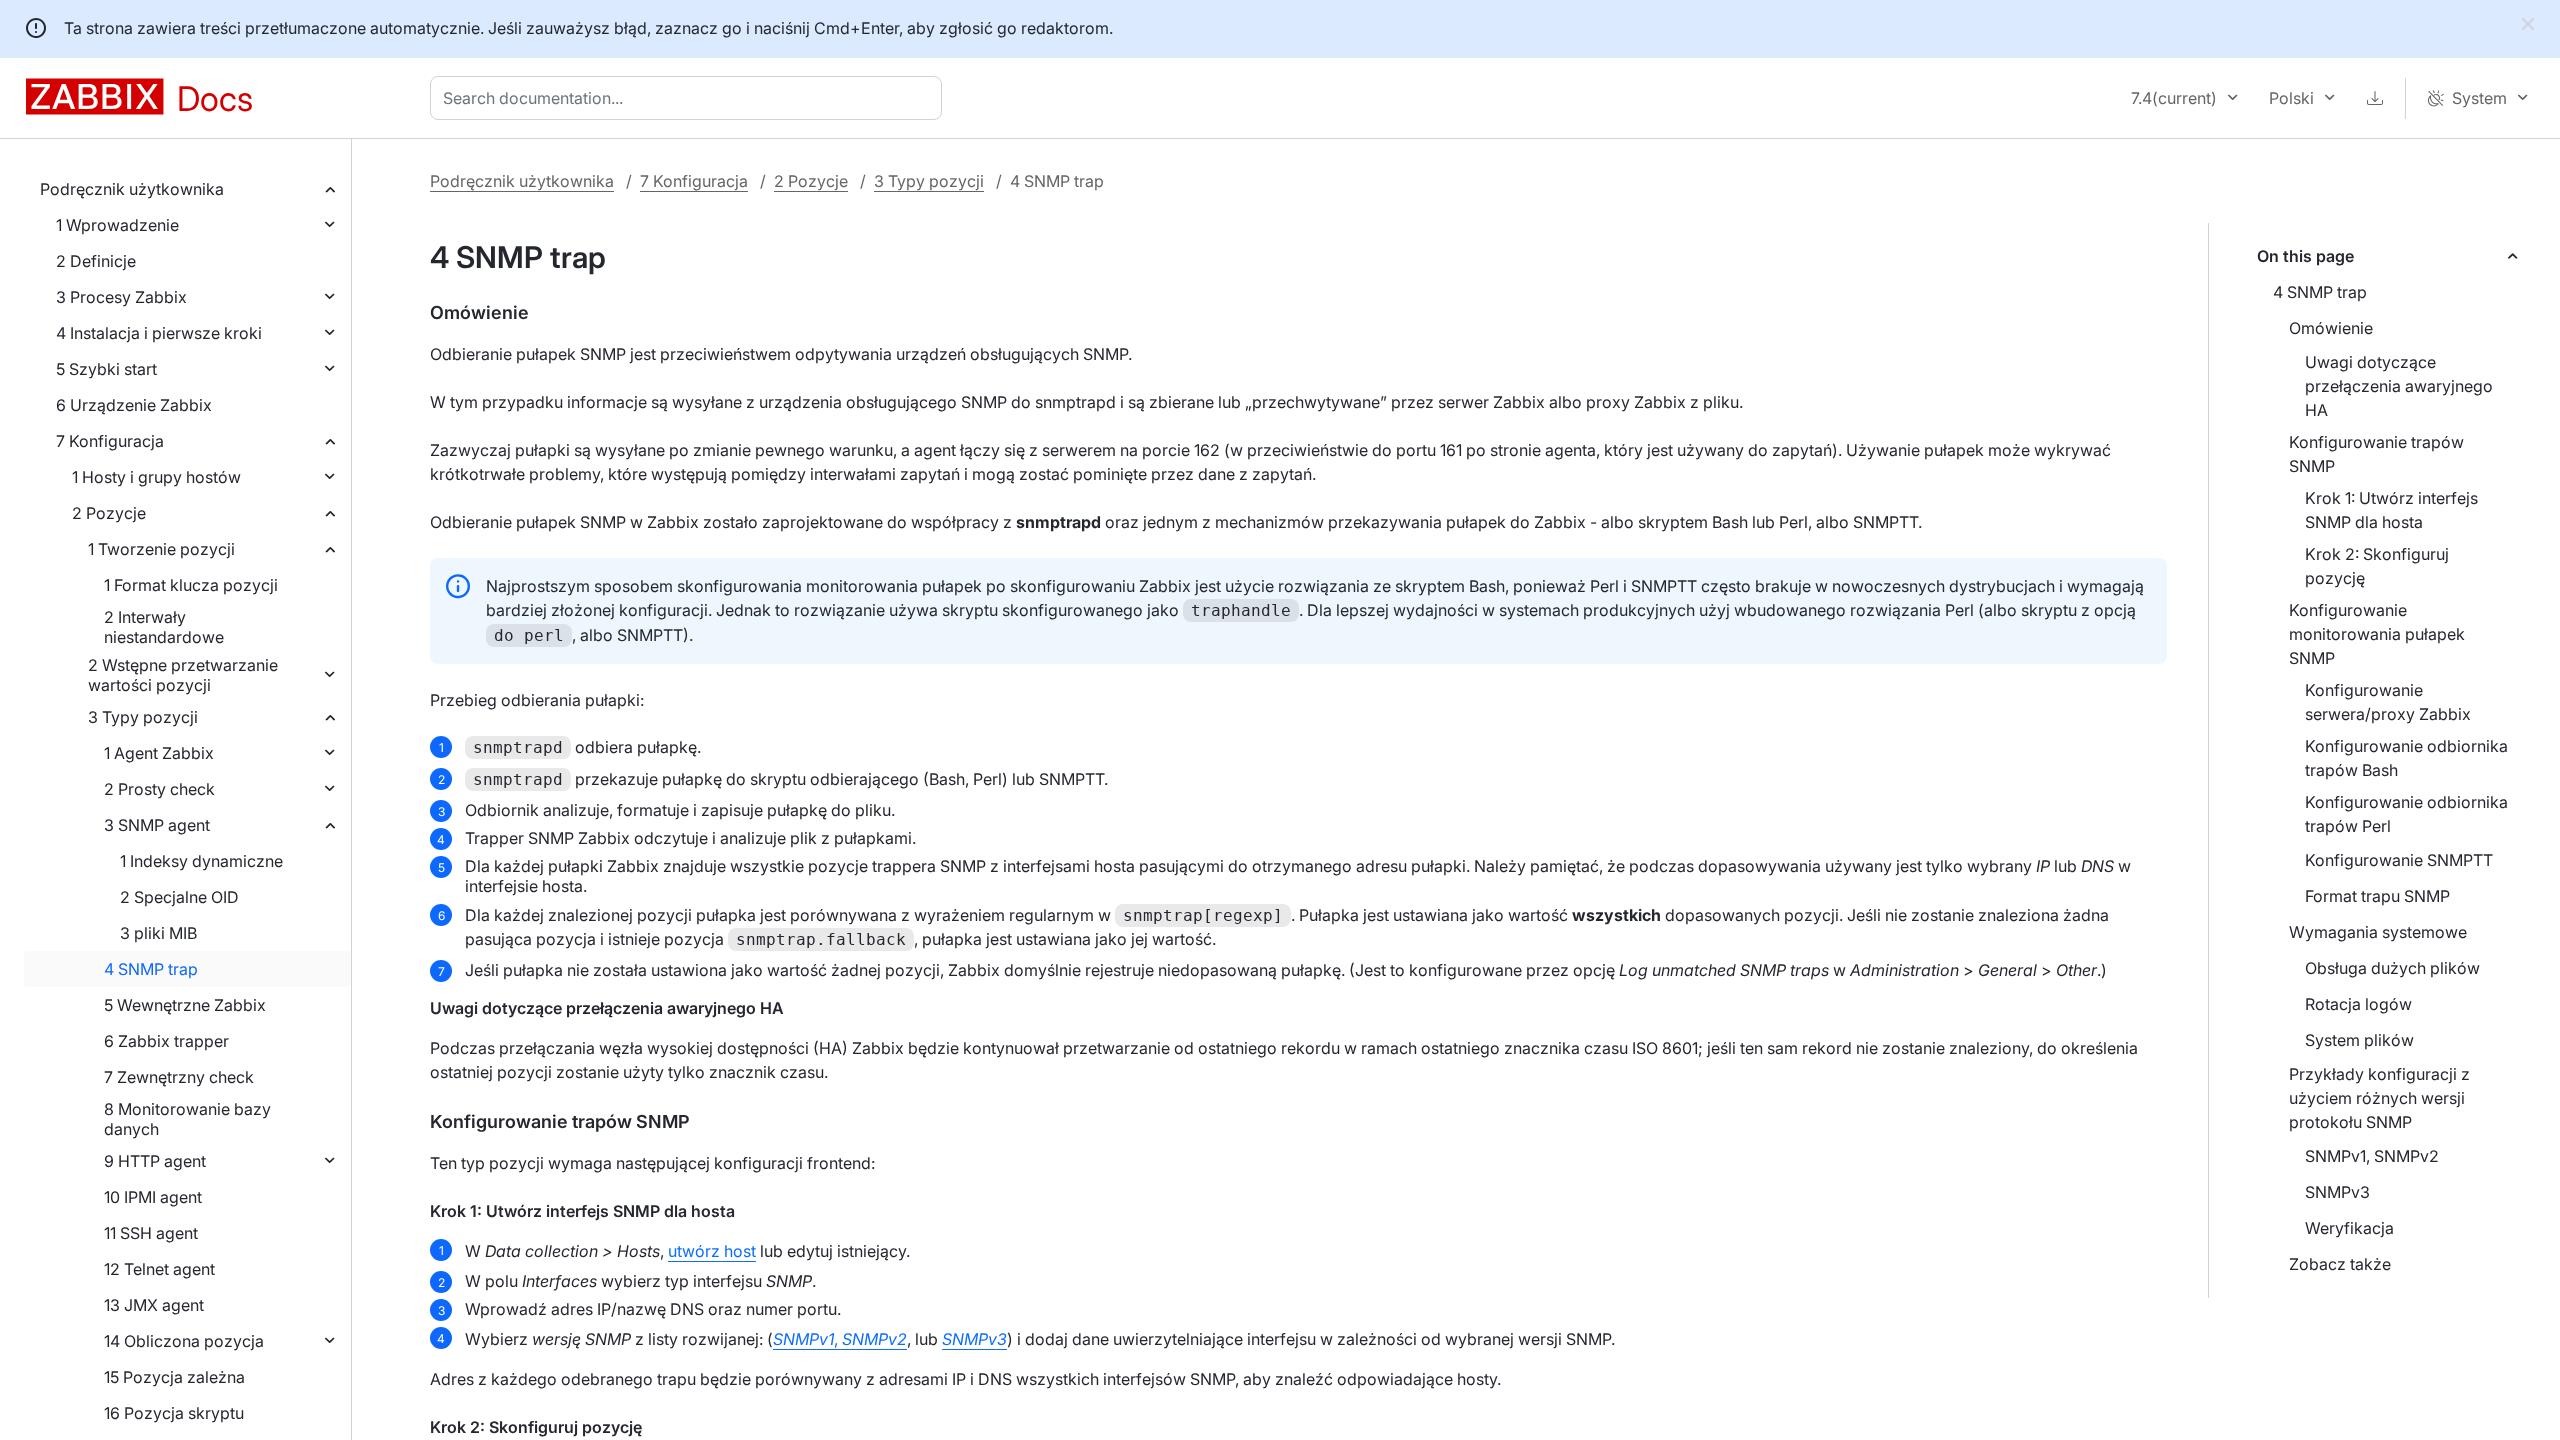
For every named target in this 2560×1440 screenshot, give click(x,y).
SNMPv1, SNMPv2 (2372, 1156)
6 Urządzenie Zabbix (134, 405)
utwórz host (712, 1251)
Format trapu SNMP (2377, 896)
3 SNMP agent (157, 825)
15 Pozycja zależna (174, 1377)
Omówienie (2331, 328)
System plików (2359, 1040)
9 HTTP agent (155, 1161)
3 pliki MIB (158, 933)
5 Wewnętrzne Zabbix (185, 1005)
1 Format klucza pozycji (191, 585)
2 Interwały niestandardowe (164, 627)
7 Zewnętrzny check (179, 1077)
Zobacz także (2340, 1264)
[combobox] (690, 98)
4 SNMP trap (151, 969)
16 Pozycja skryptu (174, 1413)
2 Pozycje (109, 513)
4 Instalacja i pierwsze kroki (159, 333)
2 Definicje (96, 261)
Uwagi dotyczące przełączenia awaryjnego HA (2399, 386)
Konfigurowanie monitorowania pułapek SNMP (2377, 634)
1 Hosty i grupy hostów (156, 477)
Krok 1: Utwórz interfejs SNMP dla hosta (2391, 510)
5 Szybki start (106, 369)
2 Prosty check (159, 789)
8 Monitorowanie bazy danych (187, 1119)
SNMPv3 (2337, 1192)
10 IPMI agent (153, 1197)
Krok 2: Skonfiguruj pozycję (2377, 566)
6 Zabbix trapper (166, 1041)
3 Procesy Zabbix (121, 297)
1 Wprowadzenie (117, 225)
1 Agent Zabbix (159, 753)
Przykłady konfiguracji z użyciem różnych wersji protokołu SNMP (2379, 1098)
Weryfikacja (2349, 1228)
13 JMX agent (154, 1305)
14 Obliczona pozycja (184, 1341)
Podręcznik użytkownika (132, 189)
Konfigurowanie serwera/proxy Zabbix (2388, 702)
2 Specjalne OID (179, 897)
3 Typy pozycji (143, 717)
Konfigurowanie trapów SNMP (2376, 454)
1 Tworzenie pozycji (161, 549)
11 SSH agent (151, 1233)
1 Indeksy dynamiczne (201, 861)
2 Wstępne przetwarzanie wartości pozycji (183, 675)
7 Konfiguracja (110, 441)
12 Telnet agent (159, 1269)
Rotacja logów (2358, 1004)
